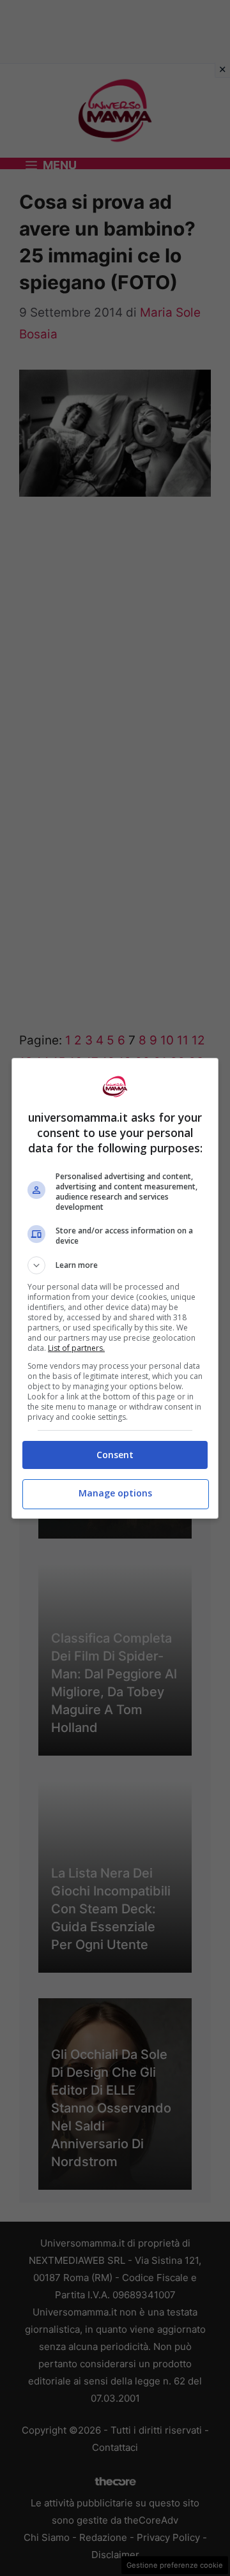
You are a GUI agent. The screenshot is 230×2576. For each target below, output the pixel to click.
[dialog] (115, 1288)
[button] (115, 1265)
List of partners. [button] (76, 1348)
